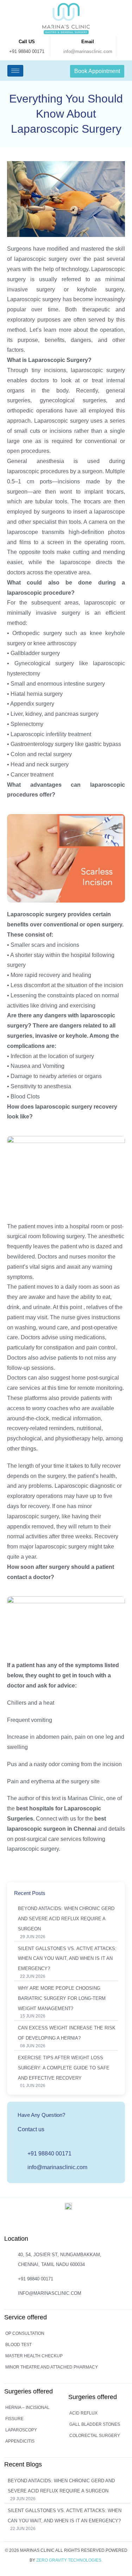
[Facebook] (67, 2225)
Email (88, 42)
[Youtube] (82, 2225)
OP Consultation (25, 2333)
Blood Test (18, 2345)
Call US (27, 42)
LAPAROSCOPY (21, 2430)
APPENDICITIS (20, 2441)
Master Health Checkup (34, 2356)
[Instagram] (53, 2225)
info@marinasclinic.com (88, 51)
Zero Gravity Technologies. (69, 2560)
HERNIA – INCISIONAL (27, 2407)
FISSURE (14, 2419)
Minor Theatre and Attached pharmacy (52, 2367)
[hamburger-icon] (15, 71)
